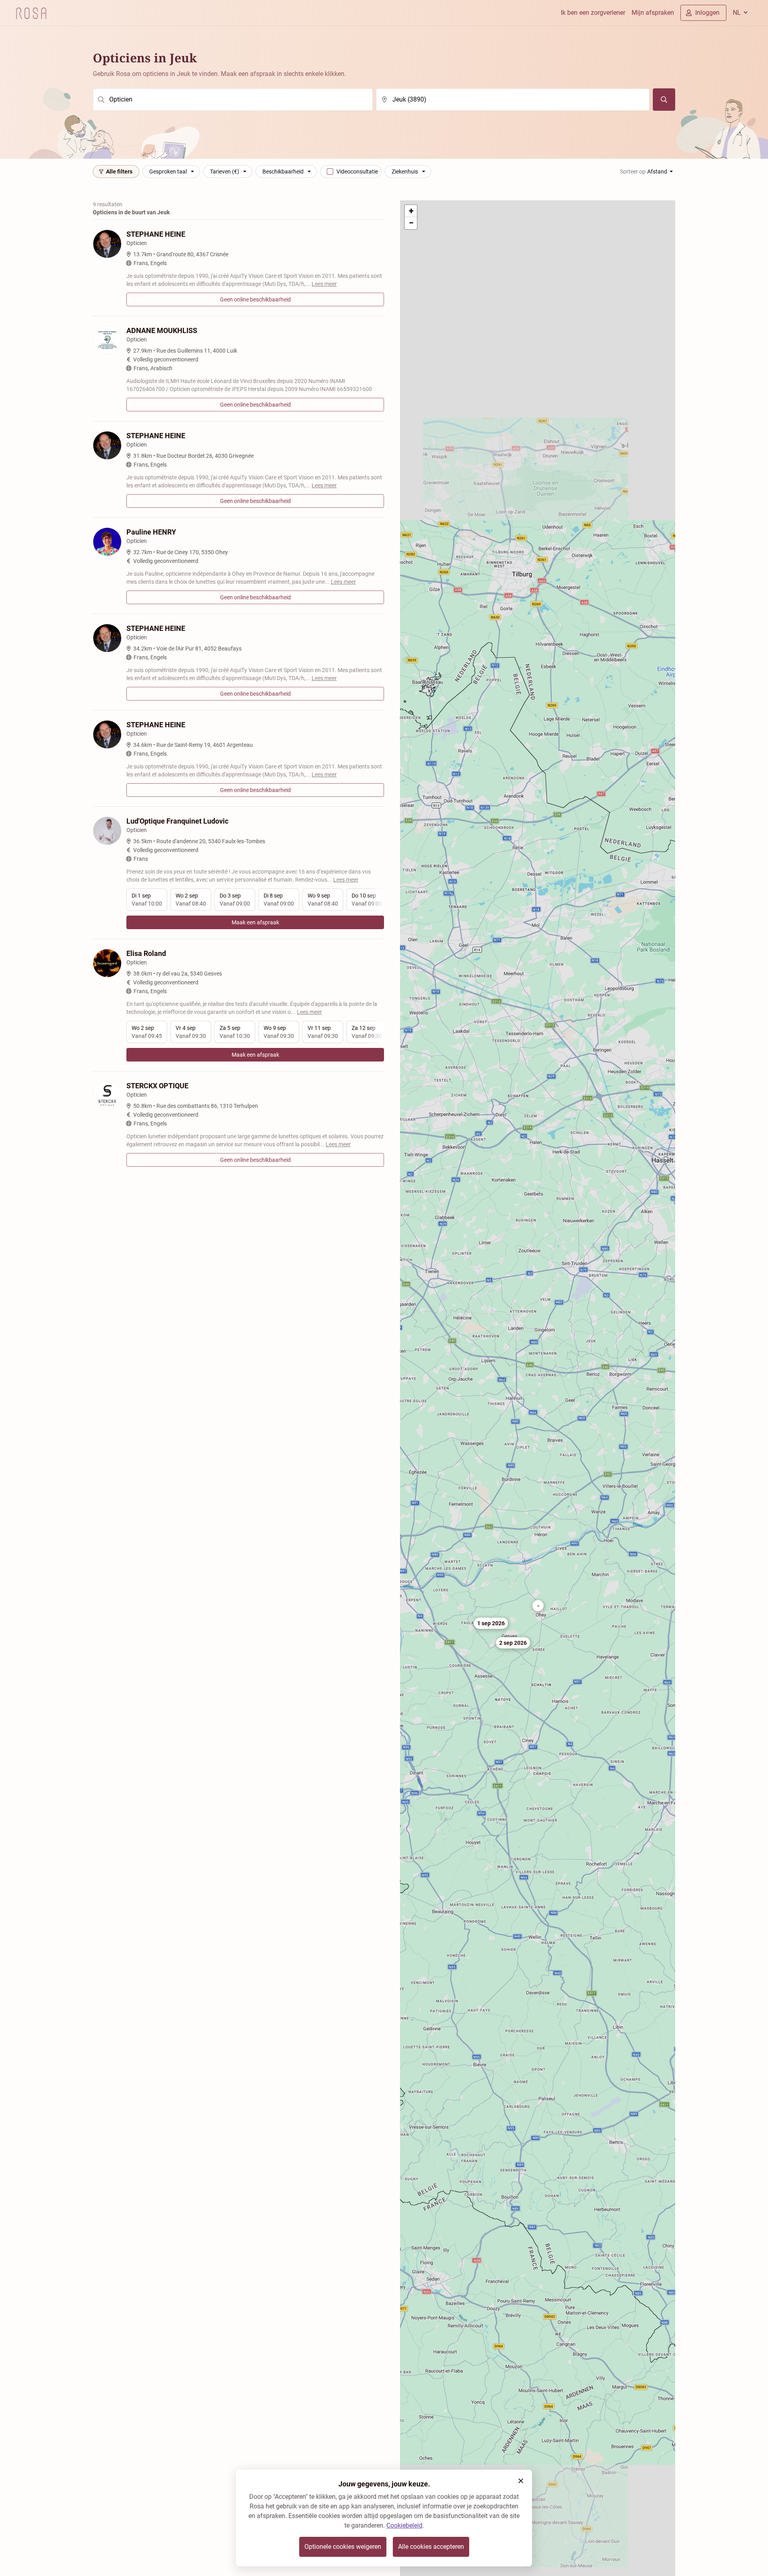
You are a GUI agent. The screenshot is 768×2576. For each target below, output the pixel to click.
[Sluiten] (521, 2481)
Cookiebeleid (404, 2525)
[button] (538, 1606)
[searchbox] (233, 100)
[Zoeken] (664, 100)
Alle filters (119, 172)
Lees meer (324, 284)
